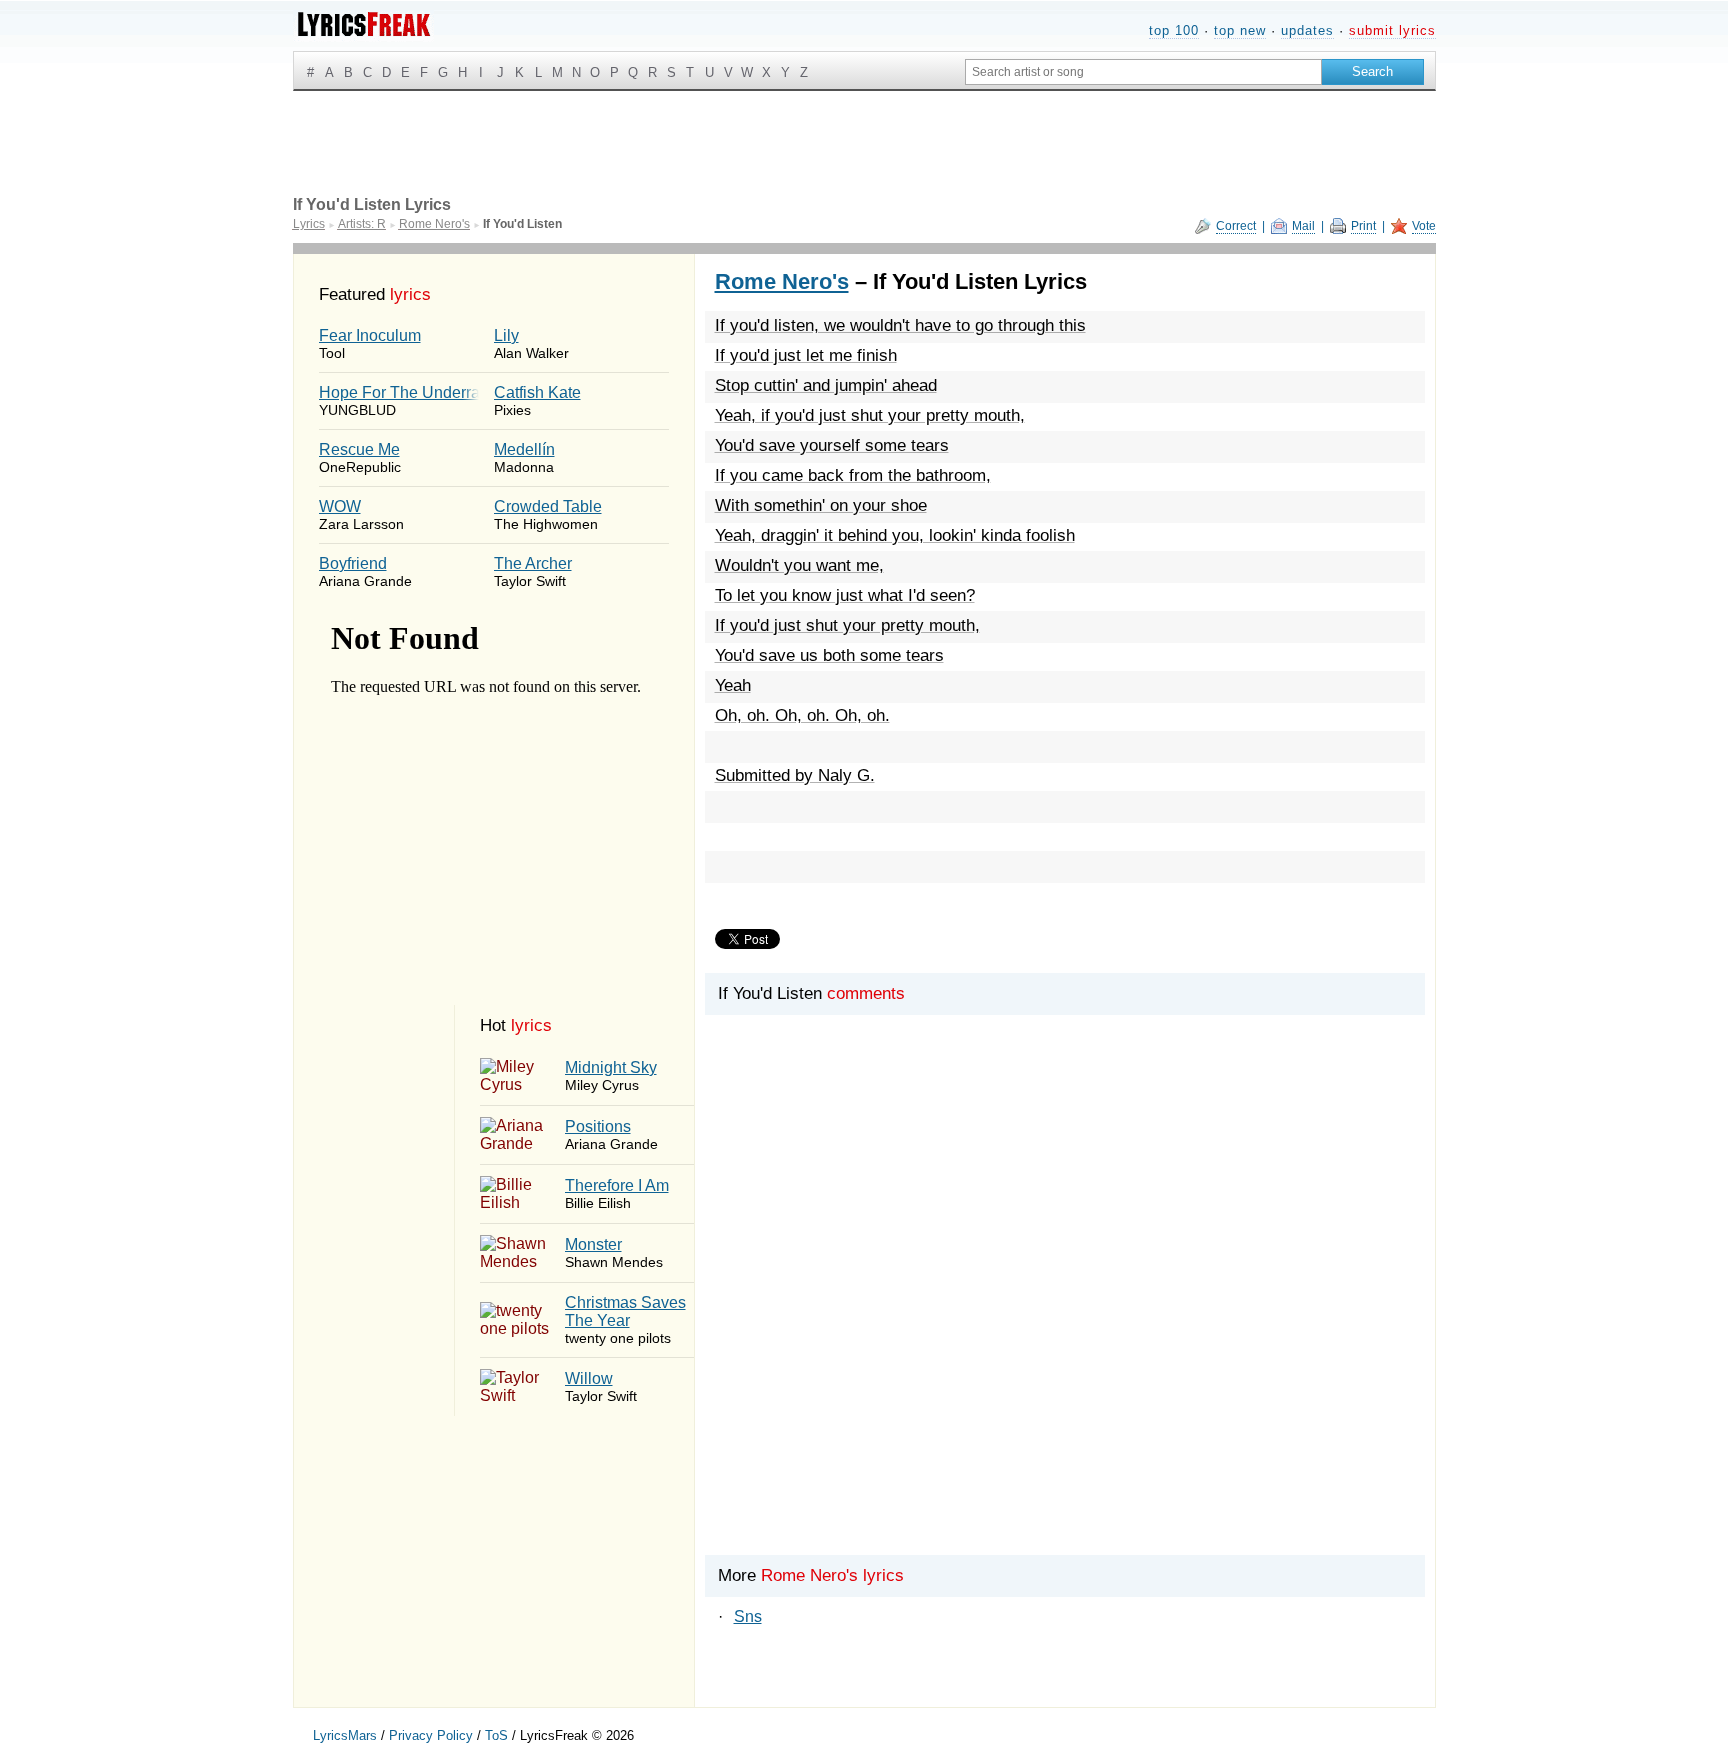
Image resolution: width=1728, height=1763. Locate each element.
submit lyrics (1392, 30)
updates (1307, 30)
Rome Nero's (782, 281)
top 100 (1174, 30)
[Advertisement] (1065, 1319)
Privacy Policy (431, 1735)
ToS (496, 1735)
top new (1240, 30)
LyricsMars (345, 1735)
